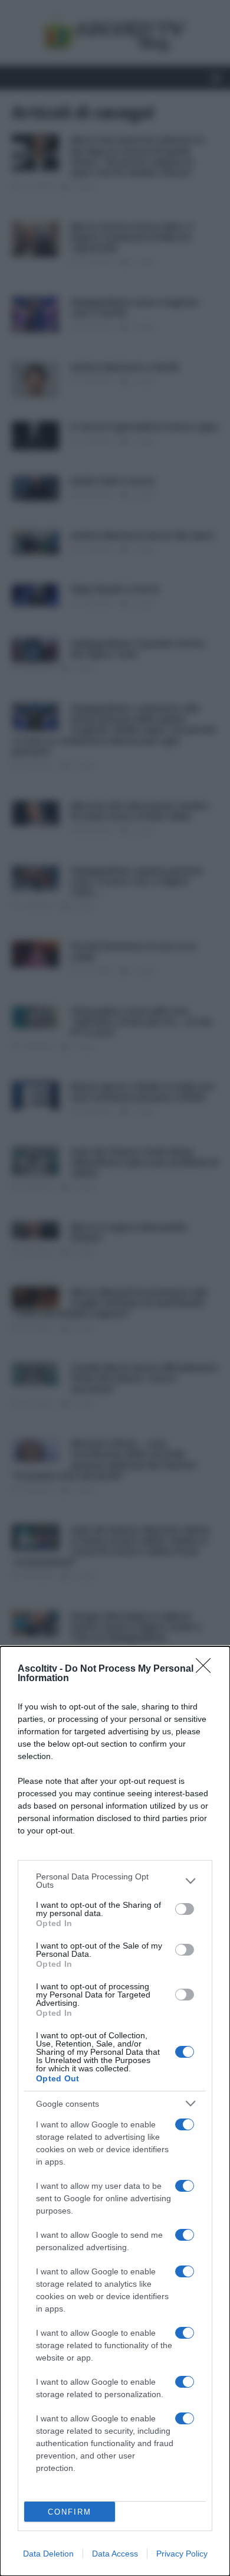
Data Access (115, 2554)
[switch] (185, 1909)
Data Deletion (48, 2554)
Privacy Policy (182, 2554)
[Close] (207, 1669)
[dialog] (115, 2111)
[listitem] (115, 1881)
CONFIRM (70, 2512)
